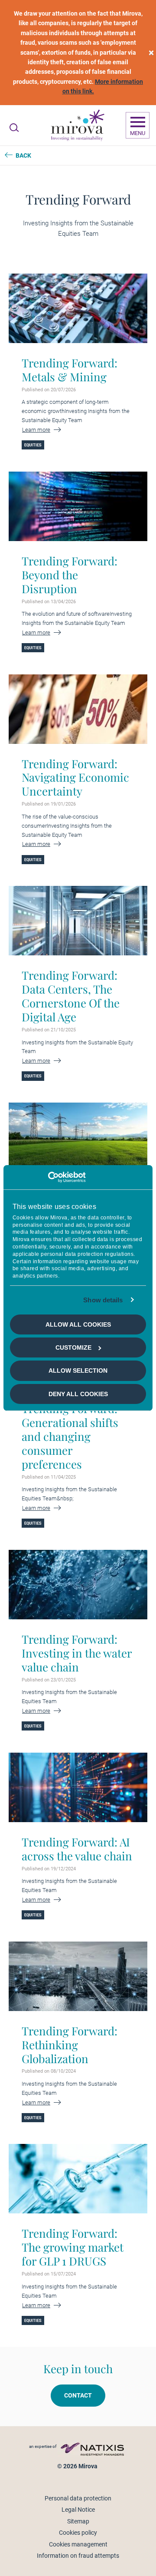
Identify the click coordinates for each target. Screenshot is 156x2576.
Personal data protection (78, 2498)
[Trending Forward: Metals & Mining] (78, 308)
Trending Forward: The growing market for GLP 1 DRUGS (73, 2247)
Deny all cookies (78, 1394)
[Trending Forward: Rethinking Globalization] (78, 1976)
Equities (33, 445)
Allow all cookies (78, 1324)
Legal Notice (78, 2510)
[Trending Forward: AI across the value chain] (78, 1787)
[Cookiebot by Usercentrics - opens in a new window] (48, 1177)
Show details (103, 1300)
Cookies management (78, 2544)
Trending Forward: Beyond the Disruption (70, 575)
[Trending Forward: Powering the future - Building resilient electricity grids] (78, 1137)
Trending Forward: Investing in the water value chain (77, 1653)
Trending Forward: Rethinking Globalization (70, 2045)
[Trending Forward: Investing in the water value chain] (78, 1585)
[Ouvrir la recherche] (14, 128)
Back (23, 155)
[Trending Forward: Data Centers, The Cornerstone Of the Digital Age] (78, 921)
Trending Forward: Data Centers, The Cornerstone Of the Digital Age (71, 996)
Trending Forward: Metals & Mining (70, 370)
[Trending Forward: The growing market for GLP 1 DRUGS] (78, 2179)
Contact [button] (78, 2395)
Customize (73, 1347)
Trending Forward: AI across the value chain (77, 1849)
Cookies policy (78, 2533)
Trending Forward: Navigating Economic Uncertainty (75, 778)
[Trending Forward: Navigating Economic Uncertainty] (78, 709)
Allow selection (78, 1371)
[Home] (77, 125)
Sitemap (78, 2521)
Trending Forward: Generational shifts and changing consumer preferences (70, 1437)
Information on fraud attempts (78, 2556)
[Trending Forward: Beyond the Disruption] (78, 506)
